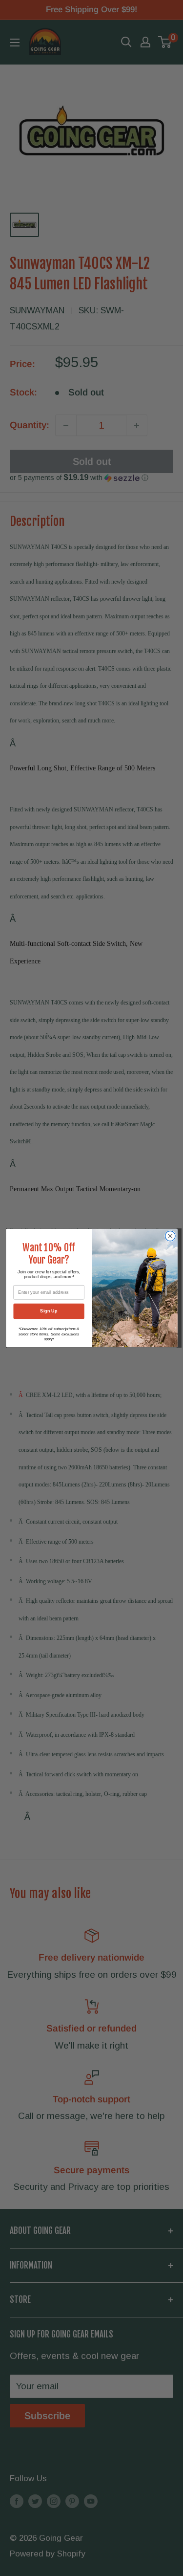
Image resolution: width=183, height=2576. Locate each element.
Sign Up (49, 1311)
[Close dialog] (170, 1236)
